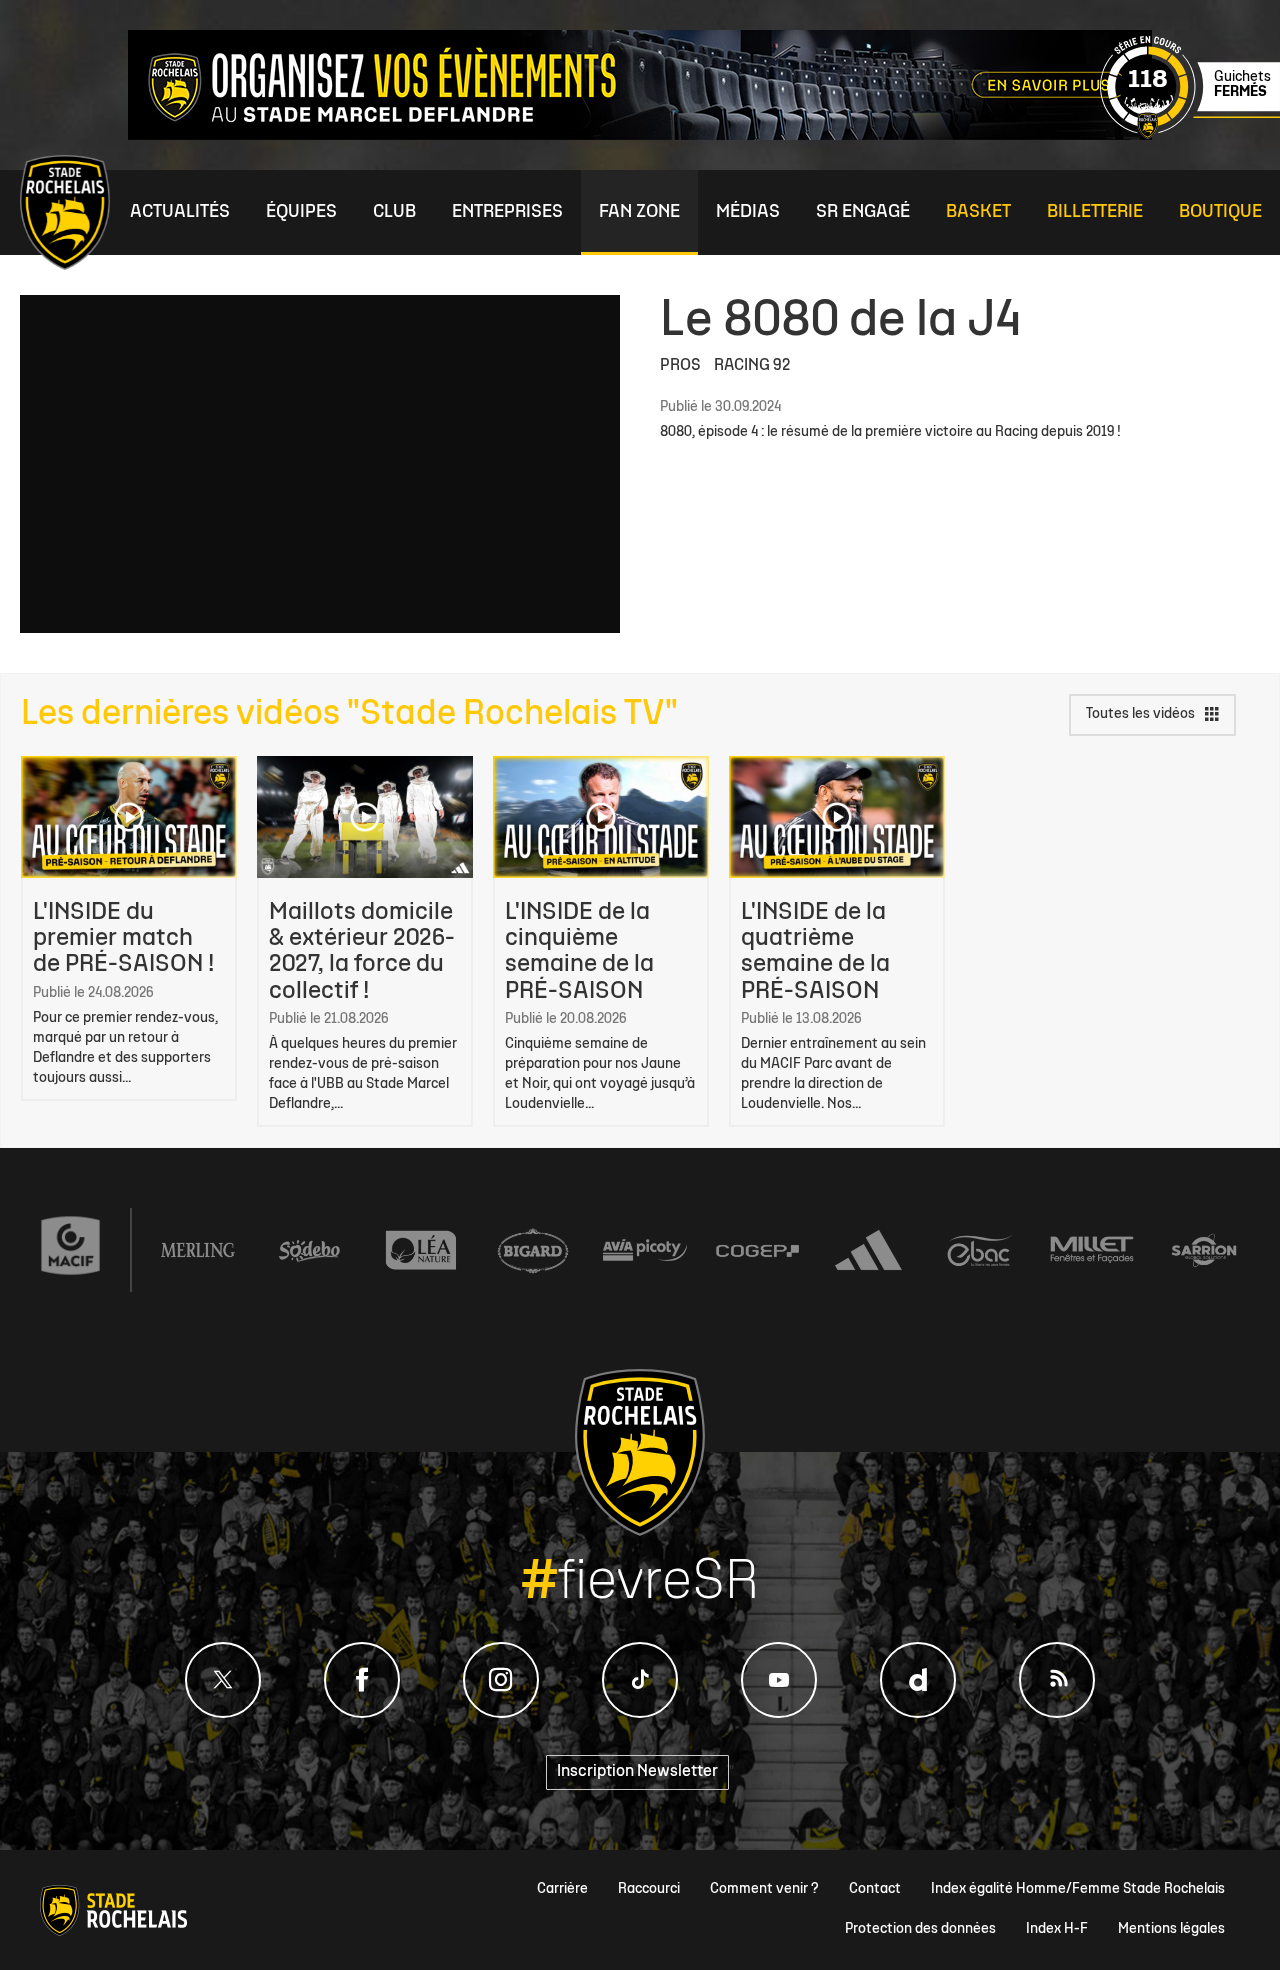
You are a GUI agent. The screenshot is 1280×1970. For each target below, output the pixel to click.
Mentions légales (1171, 1929)
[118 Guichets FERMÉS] (1190, 135)
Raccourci (649, 1889)
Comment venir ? (764, 1889)
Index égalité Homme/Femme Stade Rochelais (1078, 1889)
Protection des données (920, 1929)
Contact (875, 1889)
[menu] (180, 212)
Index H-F (1057, 1929)
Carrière (562, 1889)
